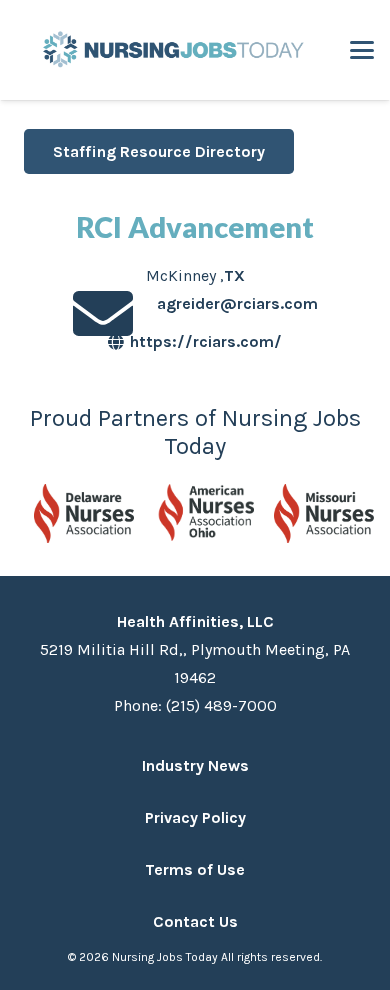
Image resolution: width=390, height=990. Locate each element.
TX (234, 275)
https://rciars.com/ (206, 341)
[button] (362, 50)
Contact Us (195, 921)
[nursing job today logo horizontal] (170, 50)
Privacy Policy (195, 817)
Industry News (195, 765)
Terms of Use (195, 869)
